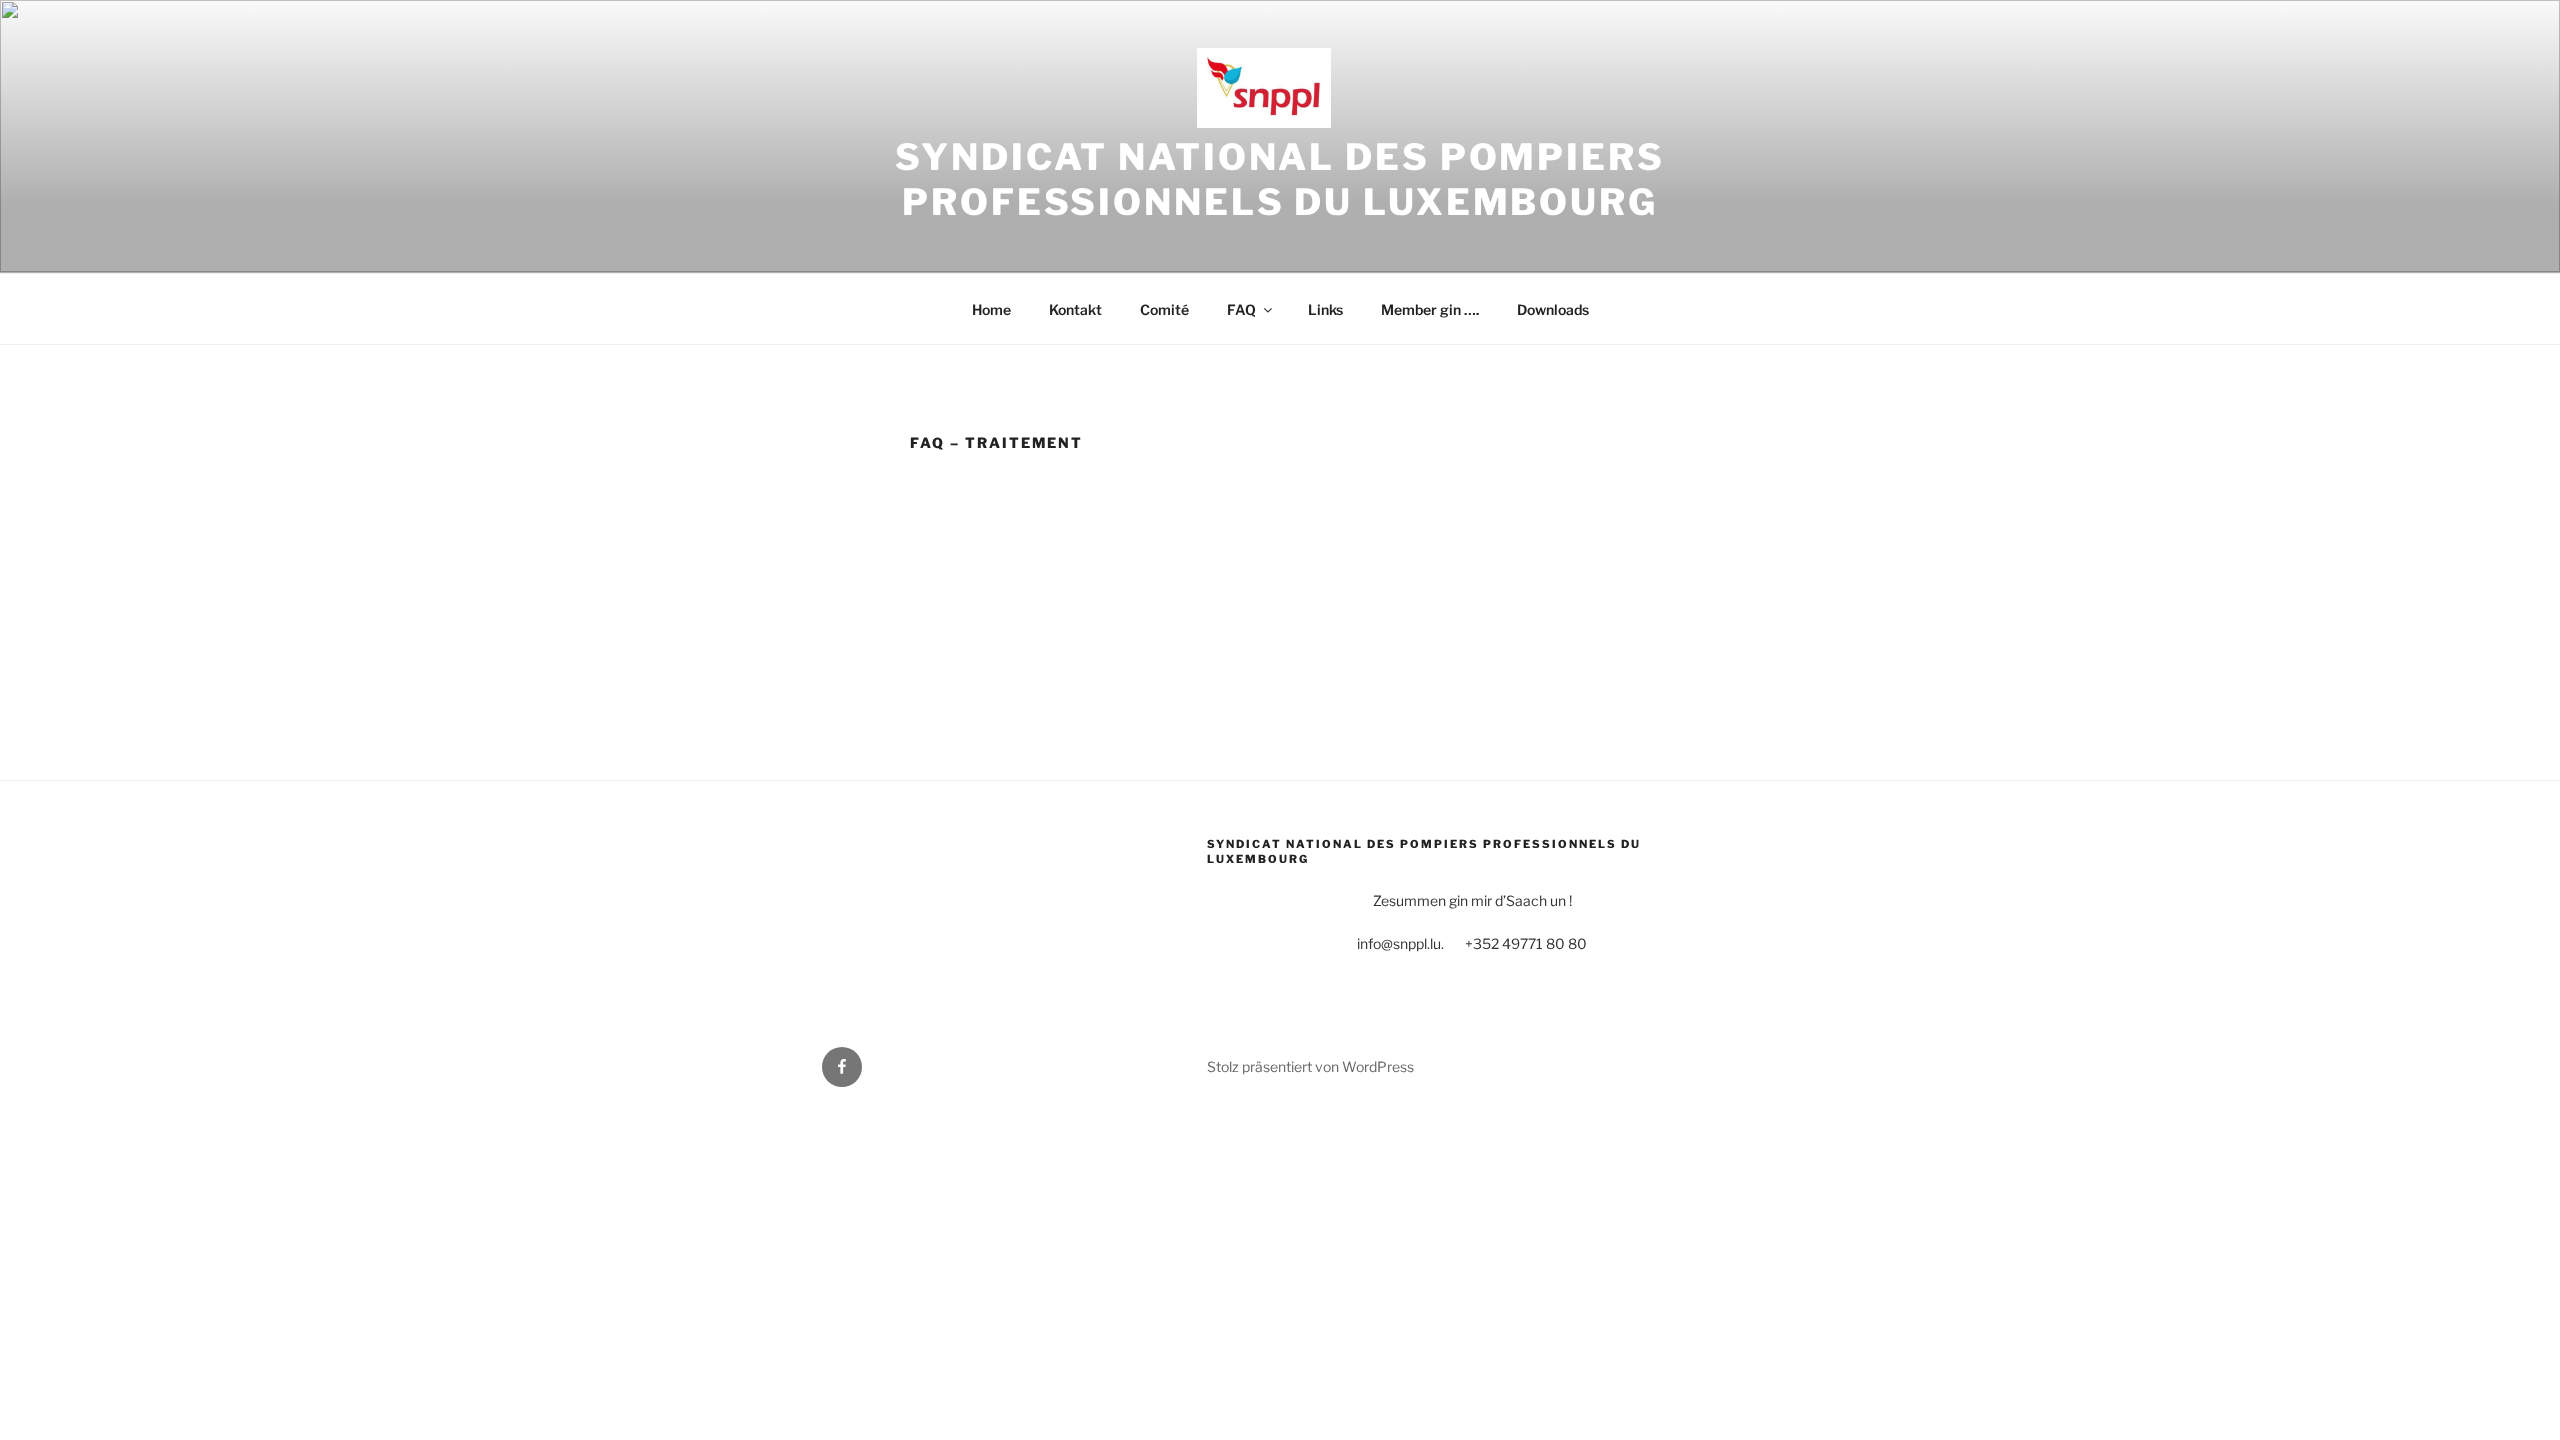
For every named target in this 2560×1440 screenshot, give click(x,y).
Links (1325, 309)
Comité (1164, 309)
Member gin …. (1430, 309)
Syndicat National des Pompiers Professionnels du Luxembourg (1279, 179)
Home (991, 309)
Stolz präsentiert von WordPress (1310, 1066)
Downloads (1553, 309)
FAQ (1241, 309)
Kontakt (1075, 309)
